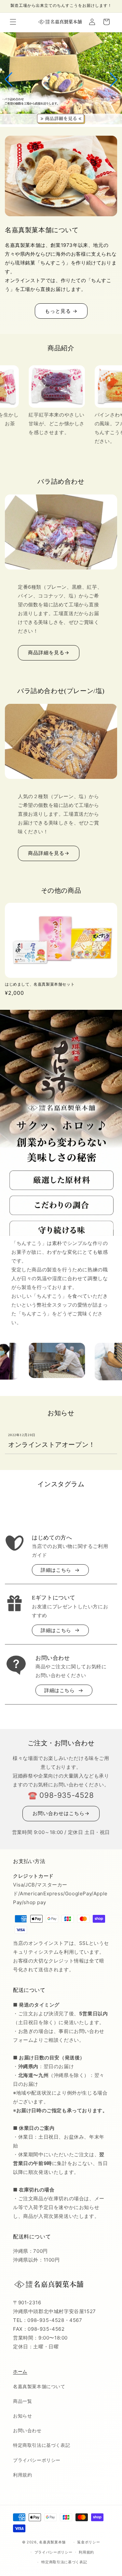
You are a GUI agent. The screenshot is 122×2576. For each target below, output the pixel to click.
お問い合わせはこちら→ (61, 1813)
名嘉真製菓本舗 (52, 2542)
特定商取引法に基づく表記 (41, 2445)
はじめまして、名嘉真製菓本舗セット (40, 984)
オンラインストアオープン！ (52, 1445)
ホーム (20, 2371)
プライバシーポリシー (37, 2460)
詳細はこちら (56, 1570)
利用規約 (22, 2475)
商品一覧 (22, 2401)
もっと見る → (61, 311)
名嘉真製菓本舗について (39, 2386)
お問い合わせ (27, 2430)
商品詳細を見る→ (49, 652)
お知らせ (22, 2416)
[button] (13, 22)
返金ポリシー (88, 2542)
